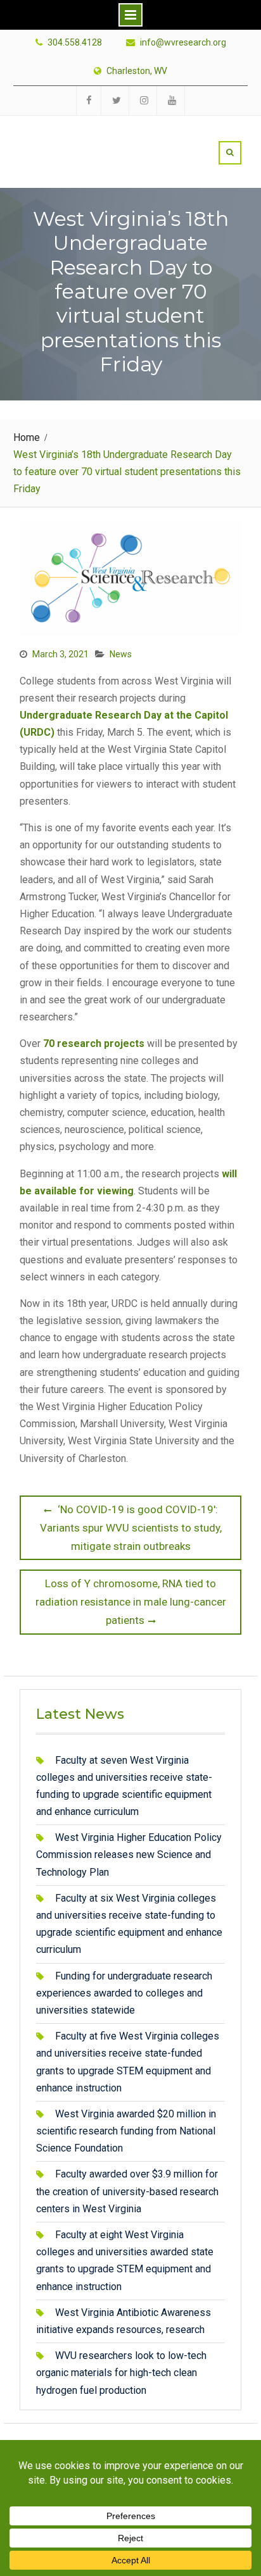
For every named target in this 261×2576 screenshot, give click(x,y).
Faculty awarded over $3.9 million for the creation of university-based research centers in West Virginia (127, 2191)
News (121, 654)
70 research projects (94, 1043)
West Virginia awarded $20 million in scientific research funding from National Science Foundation (126, 2131)
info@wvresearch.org (183, 43)
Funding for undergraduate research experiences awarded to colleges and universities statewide (124, 1993)
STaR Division (94, 138)
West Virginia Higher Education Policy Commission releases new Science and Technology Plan (129, 1855)
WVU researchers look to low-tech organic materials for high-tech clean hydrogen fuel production (121, 2373)
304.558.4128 (75, 43)
